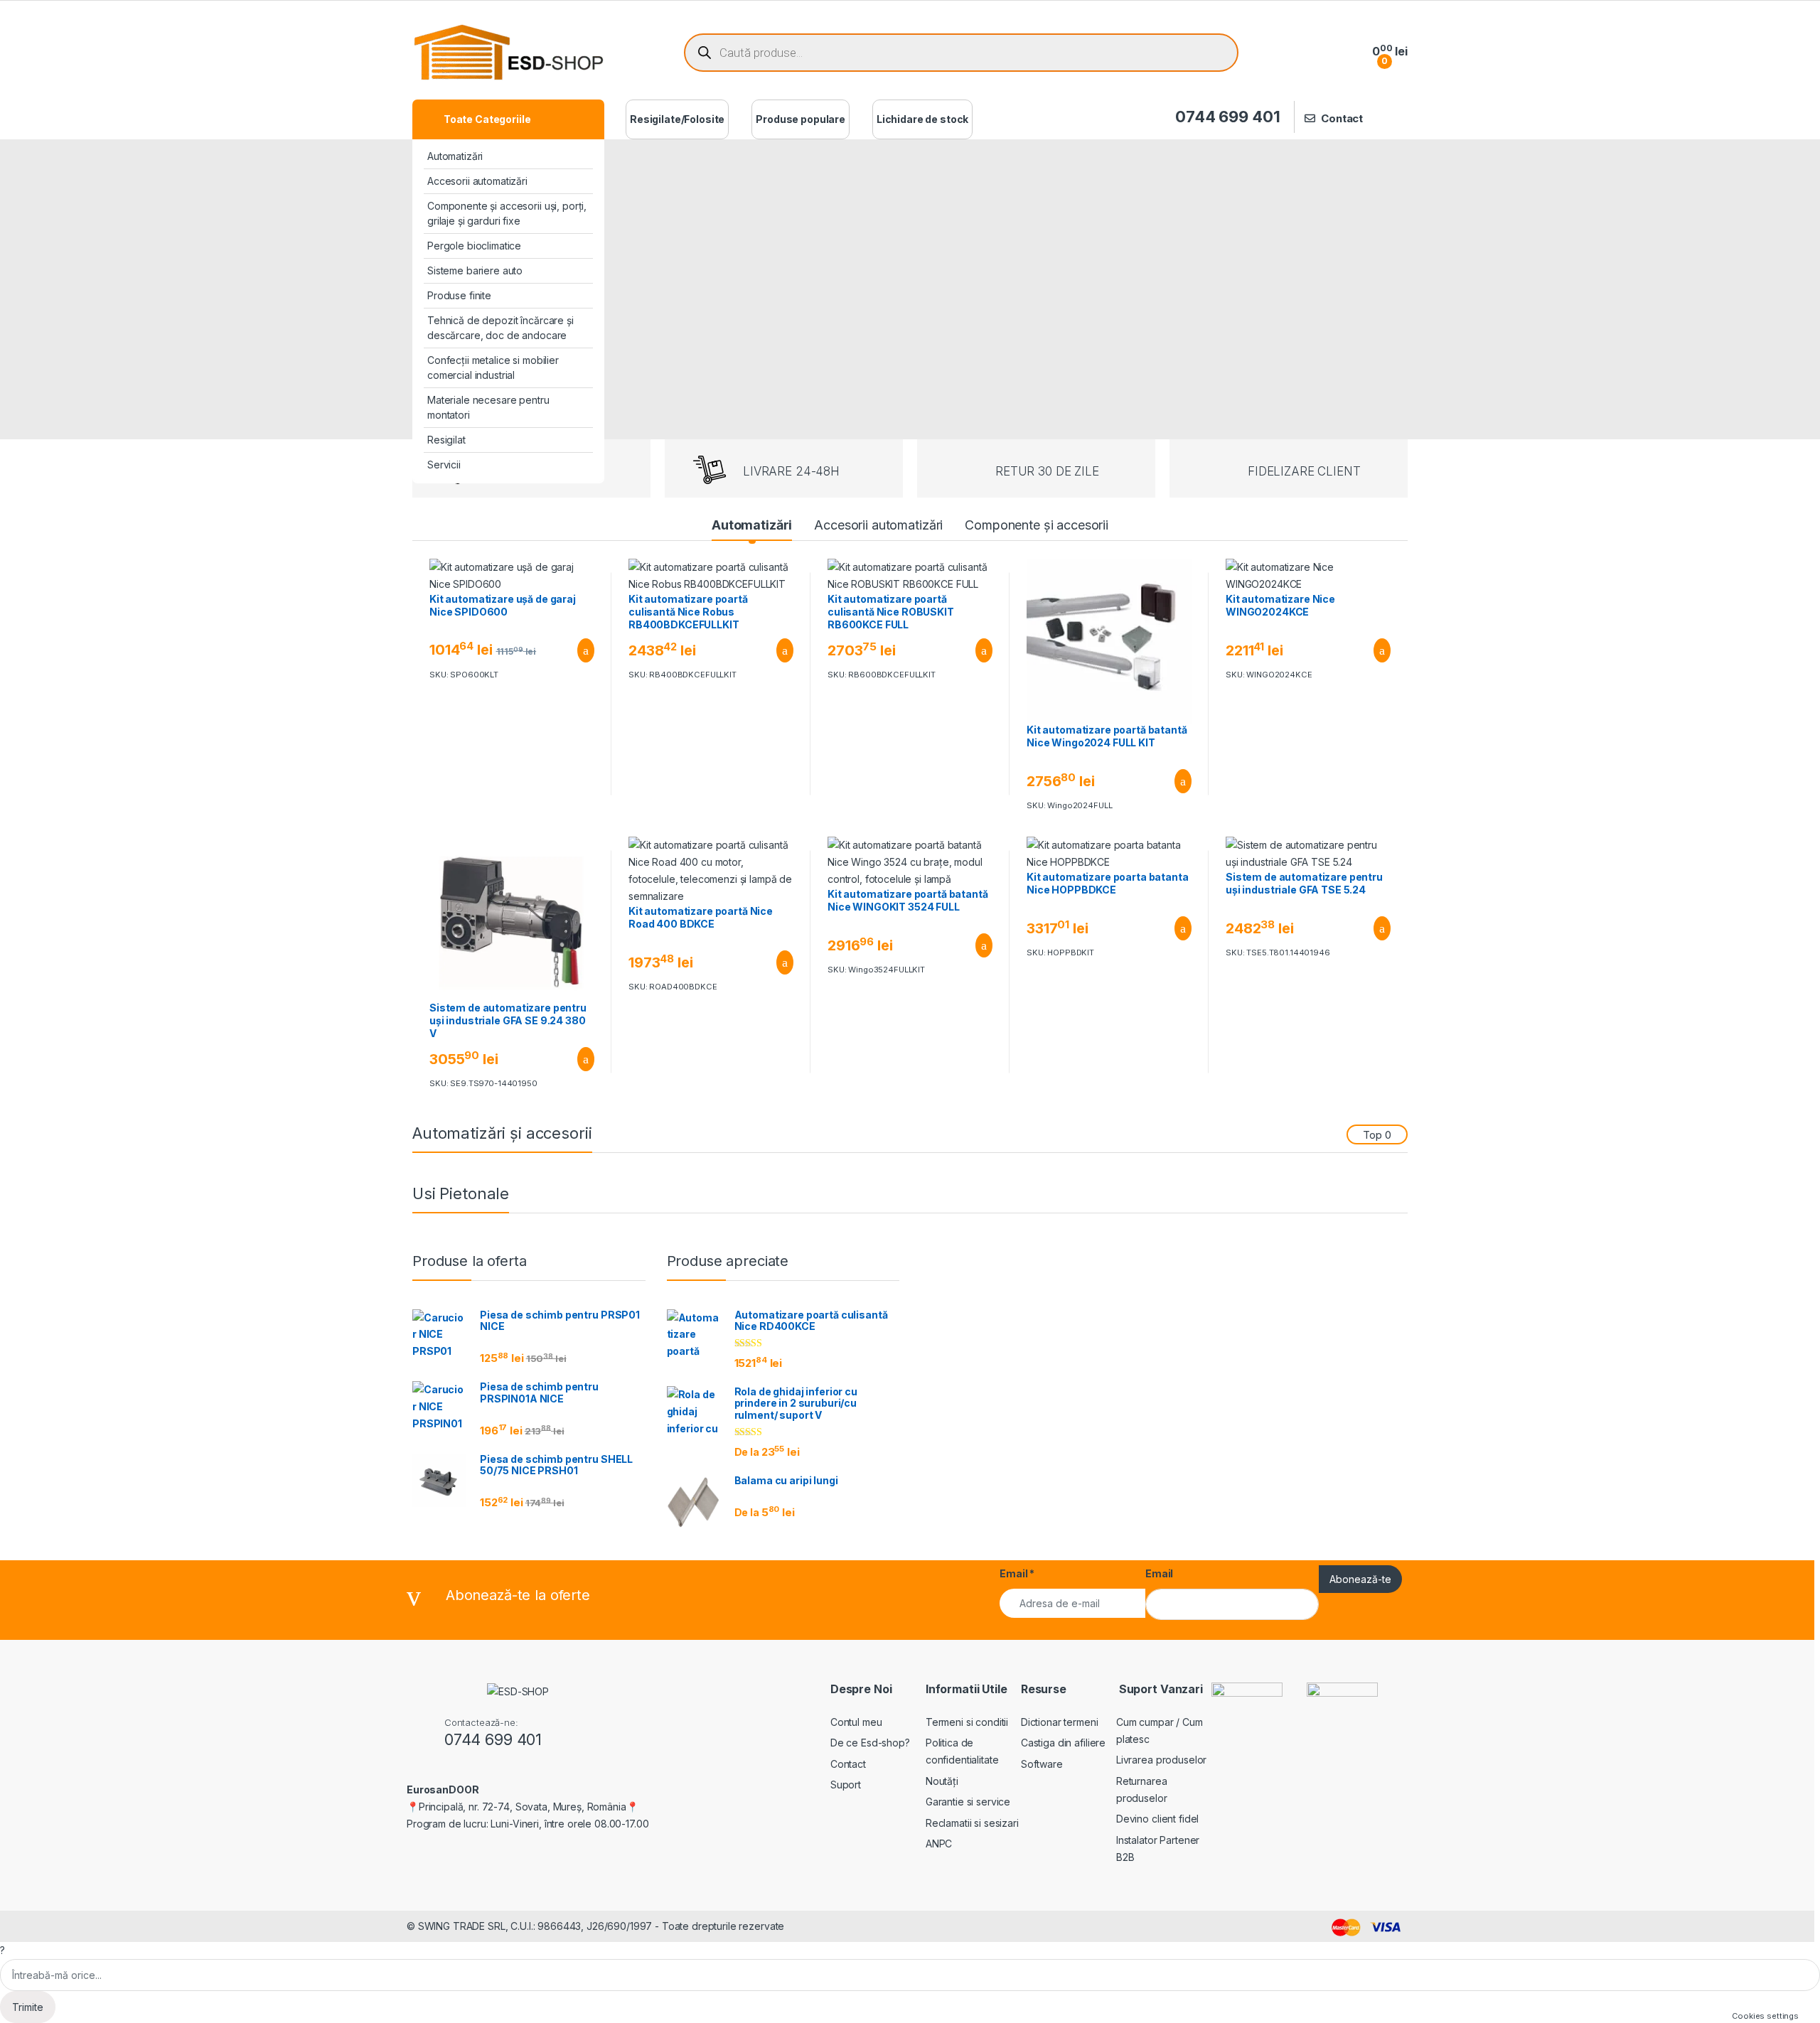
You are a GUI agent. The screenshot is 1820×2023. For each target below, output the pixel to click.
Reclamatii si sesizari (972, 1823)
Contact (1342, 118)
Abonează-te (1360, 1579)
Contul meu (856, 1722)
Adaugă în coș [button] (577, 650)
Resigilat (446, 440)
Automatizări (455, 156)
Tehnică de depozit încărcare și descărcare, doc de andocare (500, 328)
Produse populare (801, 119)
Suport (846, 1785)
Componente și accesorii (1037, 525)
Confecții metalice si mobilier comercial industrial (493, 367)
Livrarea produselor (1161, 1760)
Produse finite (459, 295)
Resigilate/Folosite (677, 119)
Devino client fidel (1157, 1819)
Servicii (444, 465)
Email (1017, 1573)
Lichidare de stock (922, 119)
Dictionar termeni (1060, 1722)
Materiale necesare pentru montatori (488, 407)
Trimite (28, 2007)
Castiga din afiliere (1063, 1743)
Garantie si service (968, 1802)
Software (1042, 1764)
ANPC (939, 1844)
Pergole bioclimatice (474, 246)
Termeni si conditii (967, 1722)
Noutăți (942, 1781)
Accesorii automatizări (477, 181)
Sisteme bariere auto (475, 270)
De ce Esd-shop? (870, 1743)
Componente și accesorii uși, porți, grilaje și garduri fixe (507, 213)
